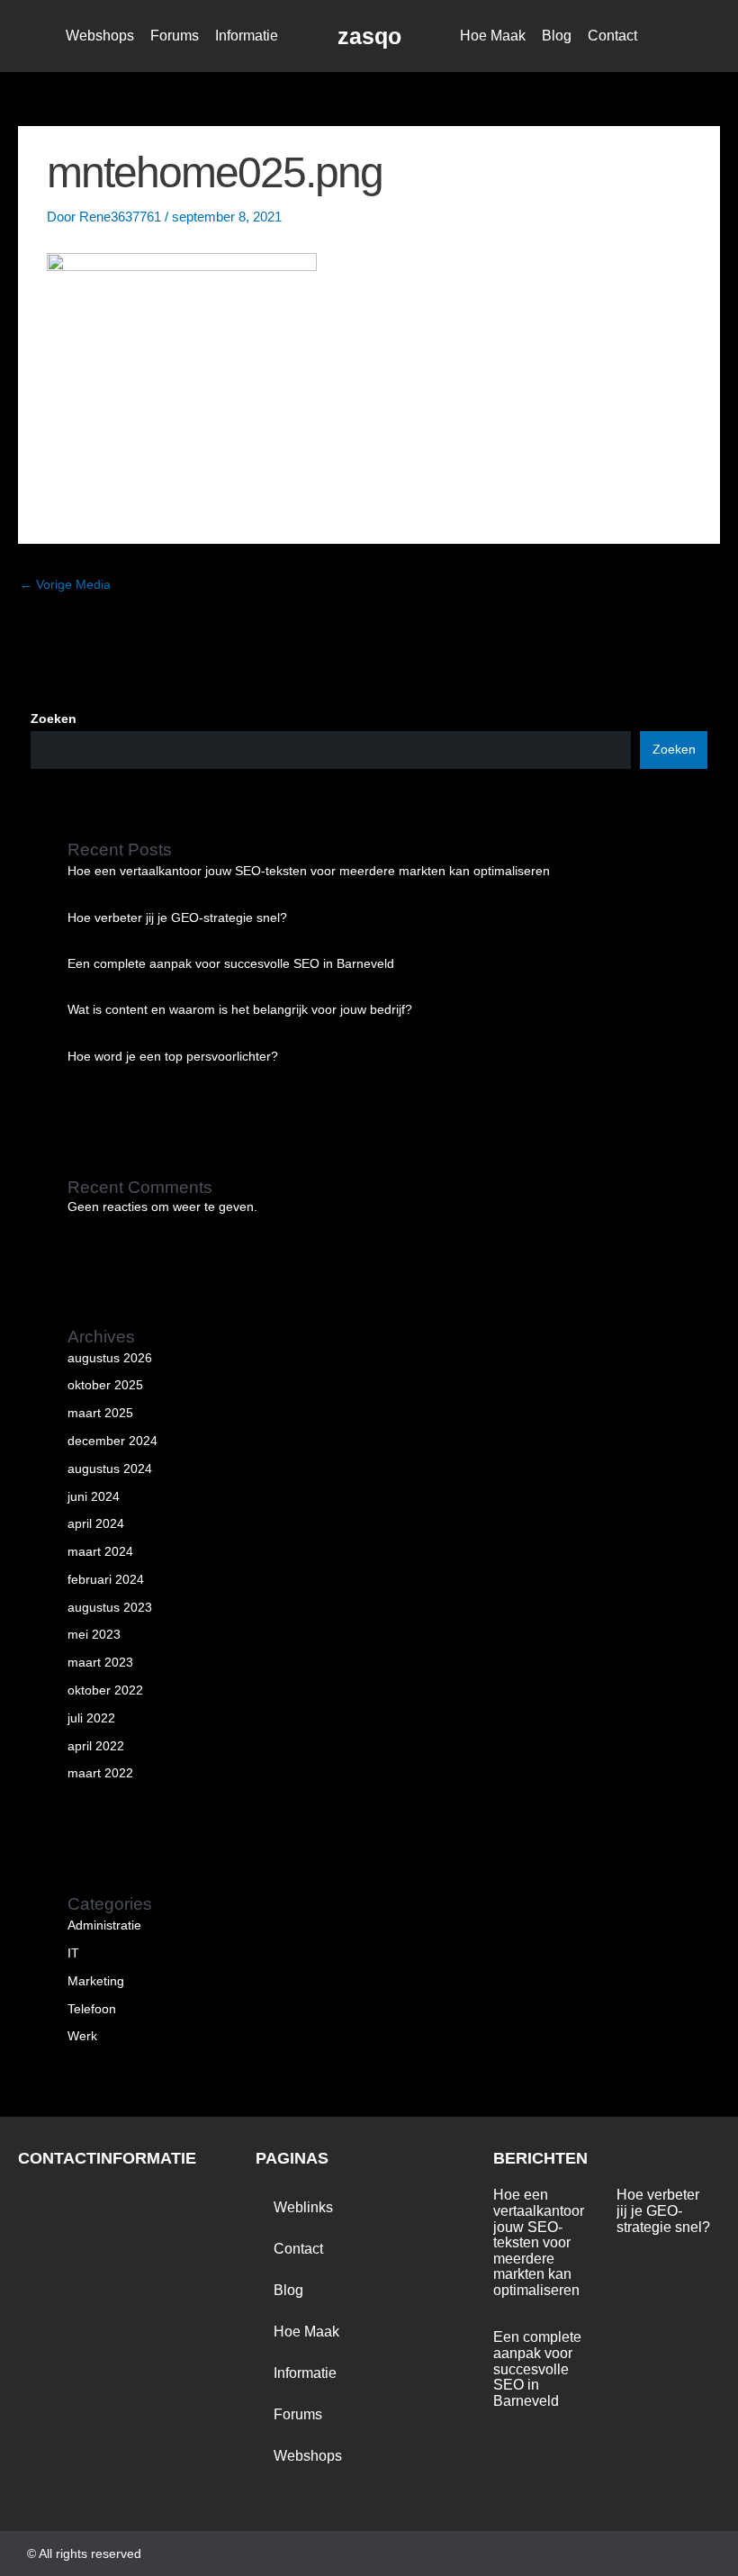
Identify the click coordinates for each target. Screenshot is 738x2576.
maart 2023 (100, 1663)
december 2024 (112, 1441)
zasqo (369, 36)
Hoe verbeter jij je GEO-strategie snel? (177, 918)
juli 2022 (91, 1718)
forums (175, 36)
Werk (82, 2036)
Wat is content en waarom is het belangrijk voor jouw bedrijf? (240, 1010)
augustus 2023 (110, 1608)
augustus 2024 (110, 1469)
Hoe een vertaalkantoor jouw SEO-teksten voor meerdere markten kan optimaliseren (309, 871)
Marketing (96, 1981)
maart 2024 (100, 1552)
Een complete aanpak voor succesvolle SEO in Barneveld (231, 964)
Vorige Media (65, 585)
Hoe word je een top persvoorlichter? (173, 1057)
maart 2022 (100, 1773)
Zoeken (54, 719)
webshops (100, 36)
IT (73, 1953)
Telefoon (92, 2009)
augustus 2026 (110, 1358)
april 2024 (96, 1524)
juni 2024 (94, 1497)
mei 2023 (94, 1635)
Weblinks (303, 2207)
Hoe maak (493, 36)
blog (557, 36)
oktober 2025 (105, 1385)
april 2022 (96, 1746)
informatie (247, 36)
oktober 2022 (105, 1690)
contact (612, 36)
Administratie (104, 1925)
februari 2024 (106, 1580)
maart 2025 (100, 1413)
